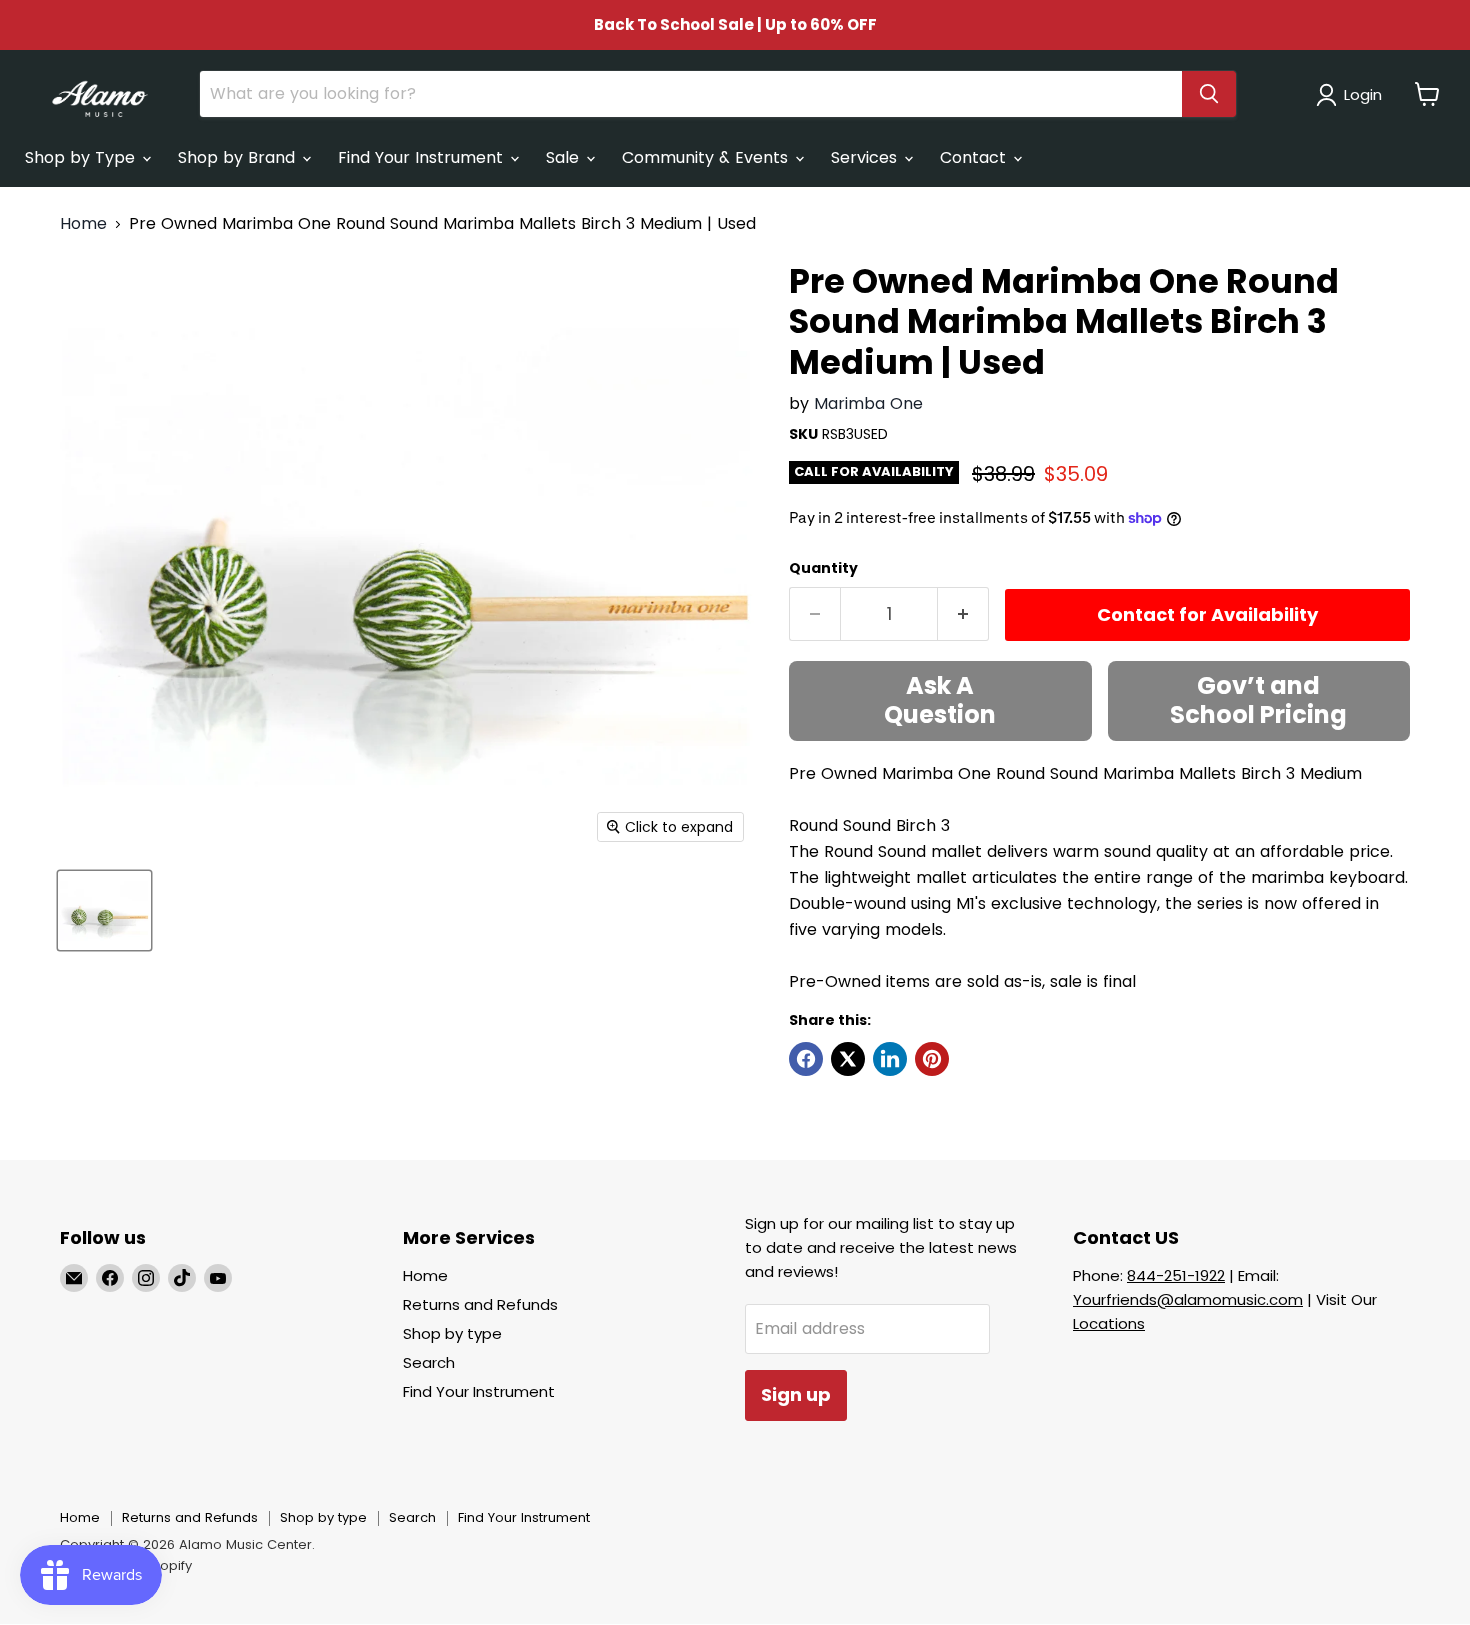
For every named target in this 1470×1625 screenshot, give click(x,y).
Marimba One (868, 403)
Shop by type (452, 1333)
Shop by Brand (239, 157)
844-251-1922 (1176, 1275)
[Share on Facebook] (806, 1059)
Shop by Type (82, 157)
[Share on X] (848, 1059)
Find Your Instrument (423, 157)
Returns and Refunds (480, 1304)
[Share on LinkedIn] (890, 1059)
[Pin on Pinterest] (932, 1059)
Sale (565, 157)
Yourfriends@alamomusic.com (1188, 1299)
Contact (975, 157)
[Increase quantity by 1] (963, 614)
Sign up (796, 1394)
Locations (1109, 1323)
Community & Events (707, 157)
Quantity (823, 568)
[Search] (1209, 94)
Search (429, 1362)
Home (83, 224)
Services (866, 157)
